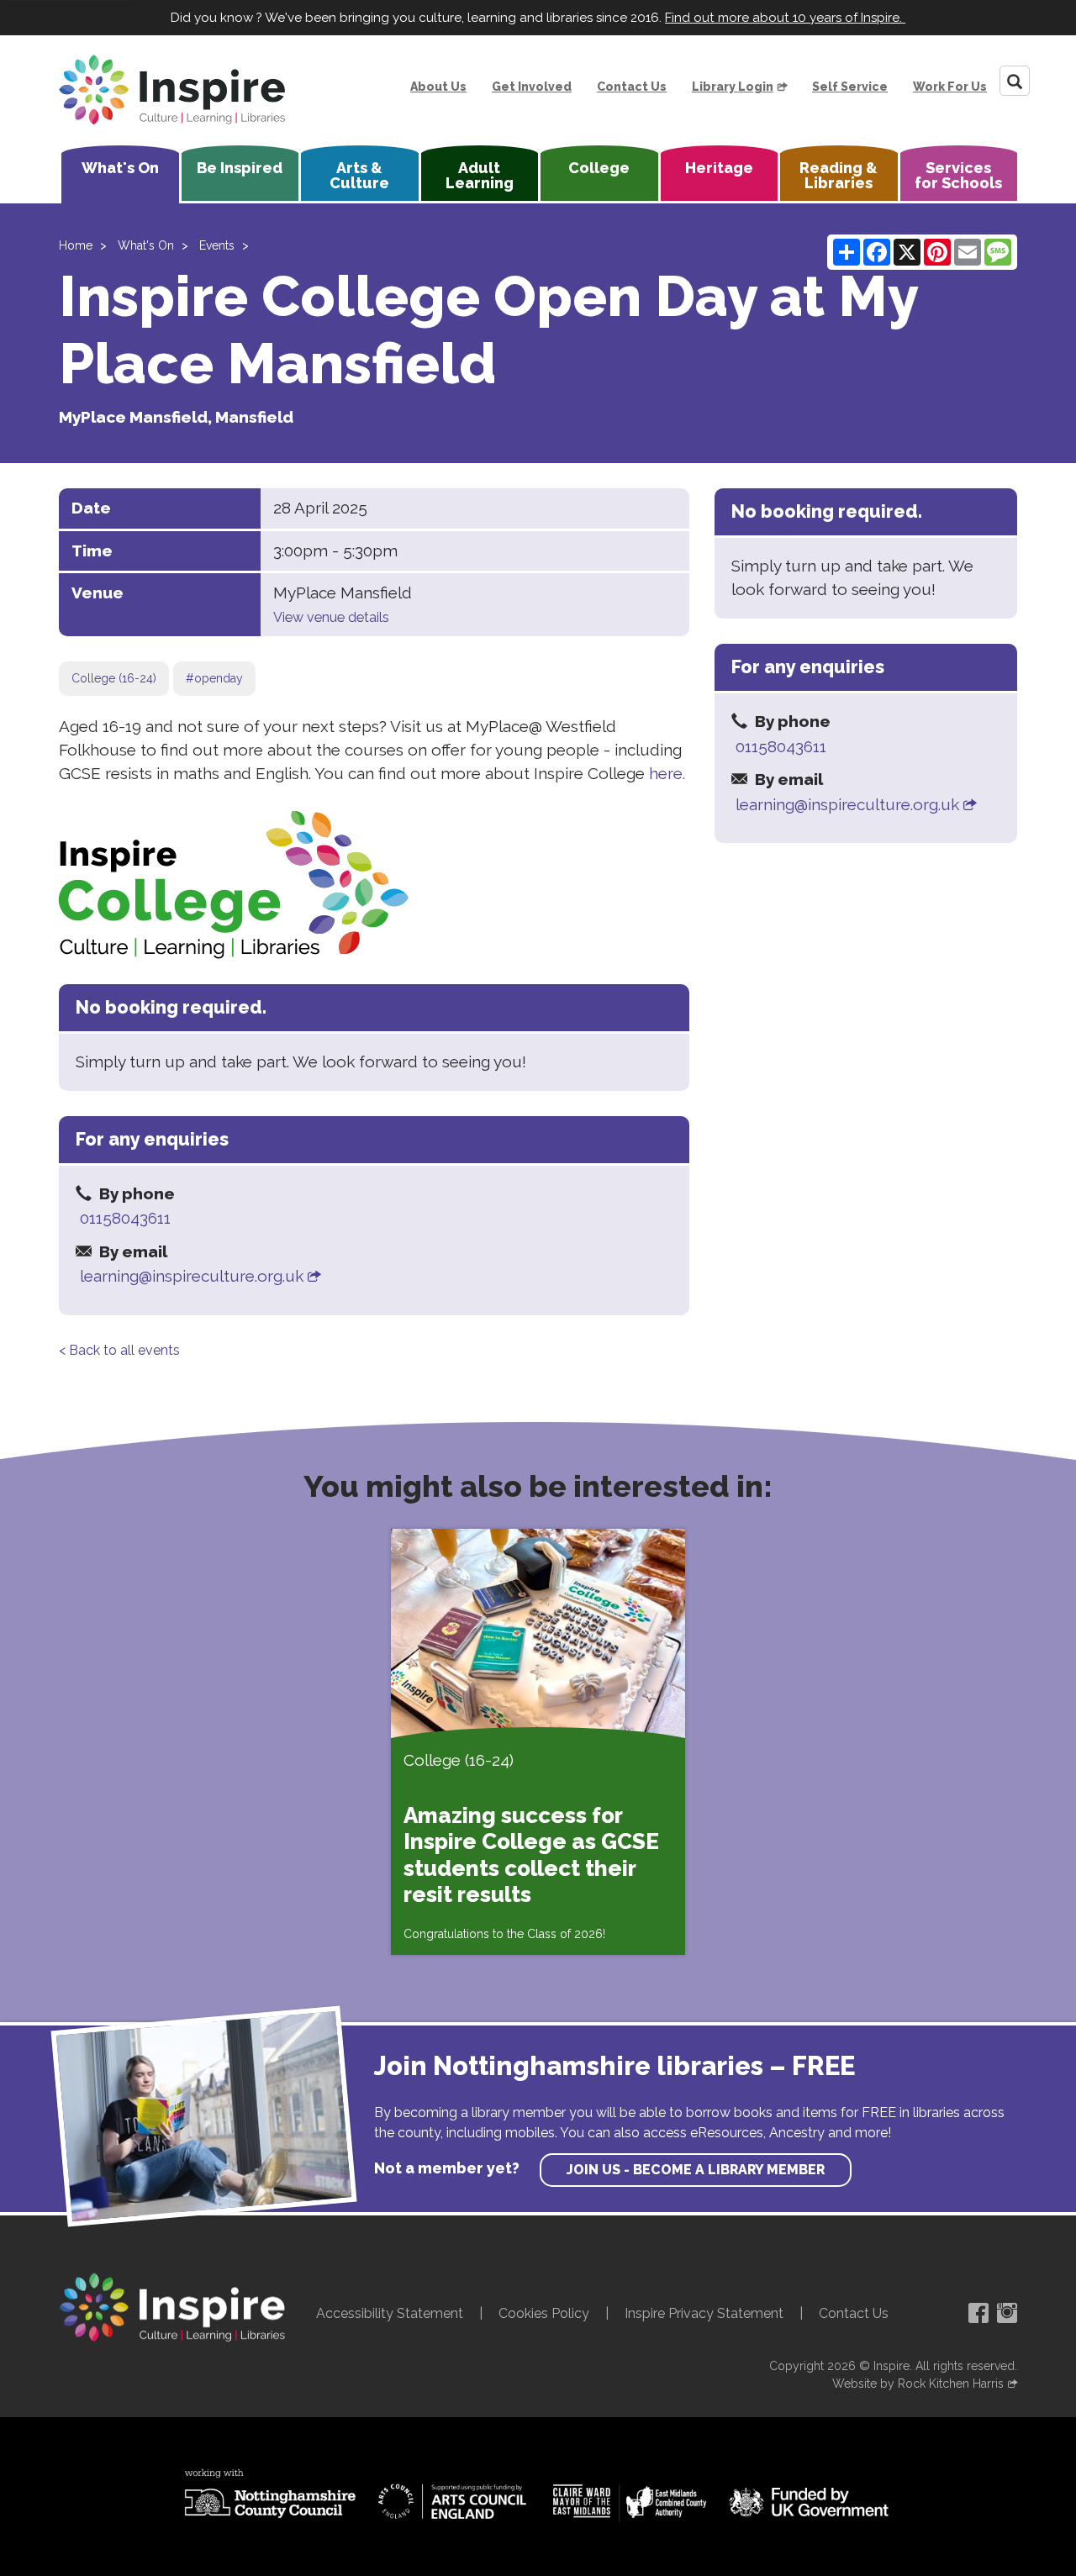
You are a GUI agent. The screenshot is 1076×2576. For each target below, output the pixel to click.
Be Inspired (240, 168)
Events (217, 245)
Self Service (850, 87)
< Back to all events (119, 1350)
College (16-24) (114, 678)
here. (667, 773)
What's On (120, 168)
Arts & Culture (359, 175)
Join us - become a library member (696, 2170)
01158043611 (125, 1218)
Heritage (719, 168)
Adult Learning (480, 175)
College (599, 168)
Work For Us (950, 87)
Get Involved (532, 87)
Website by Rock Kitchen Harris (918, 2384)
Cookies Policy (544, 2313)
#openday (214, 678)
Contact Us (632, 87)
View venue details (331, 617)
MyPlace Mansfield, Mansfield (176, 417)
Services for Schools (958, 175)
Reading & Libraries (839, 175)
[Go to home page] (172, 90)
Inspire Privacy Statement (704, 2313)
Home (76, 245)
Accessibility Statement (390, 2313)
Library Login (733, 87)
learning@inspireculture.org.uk (192, 1276)
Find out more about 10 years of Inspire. (785, 18)
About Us (438, 87)
